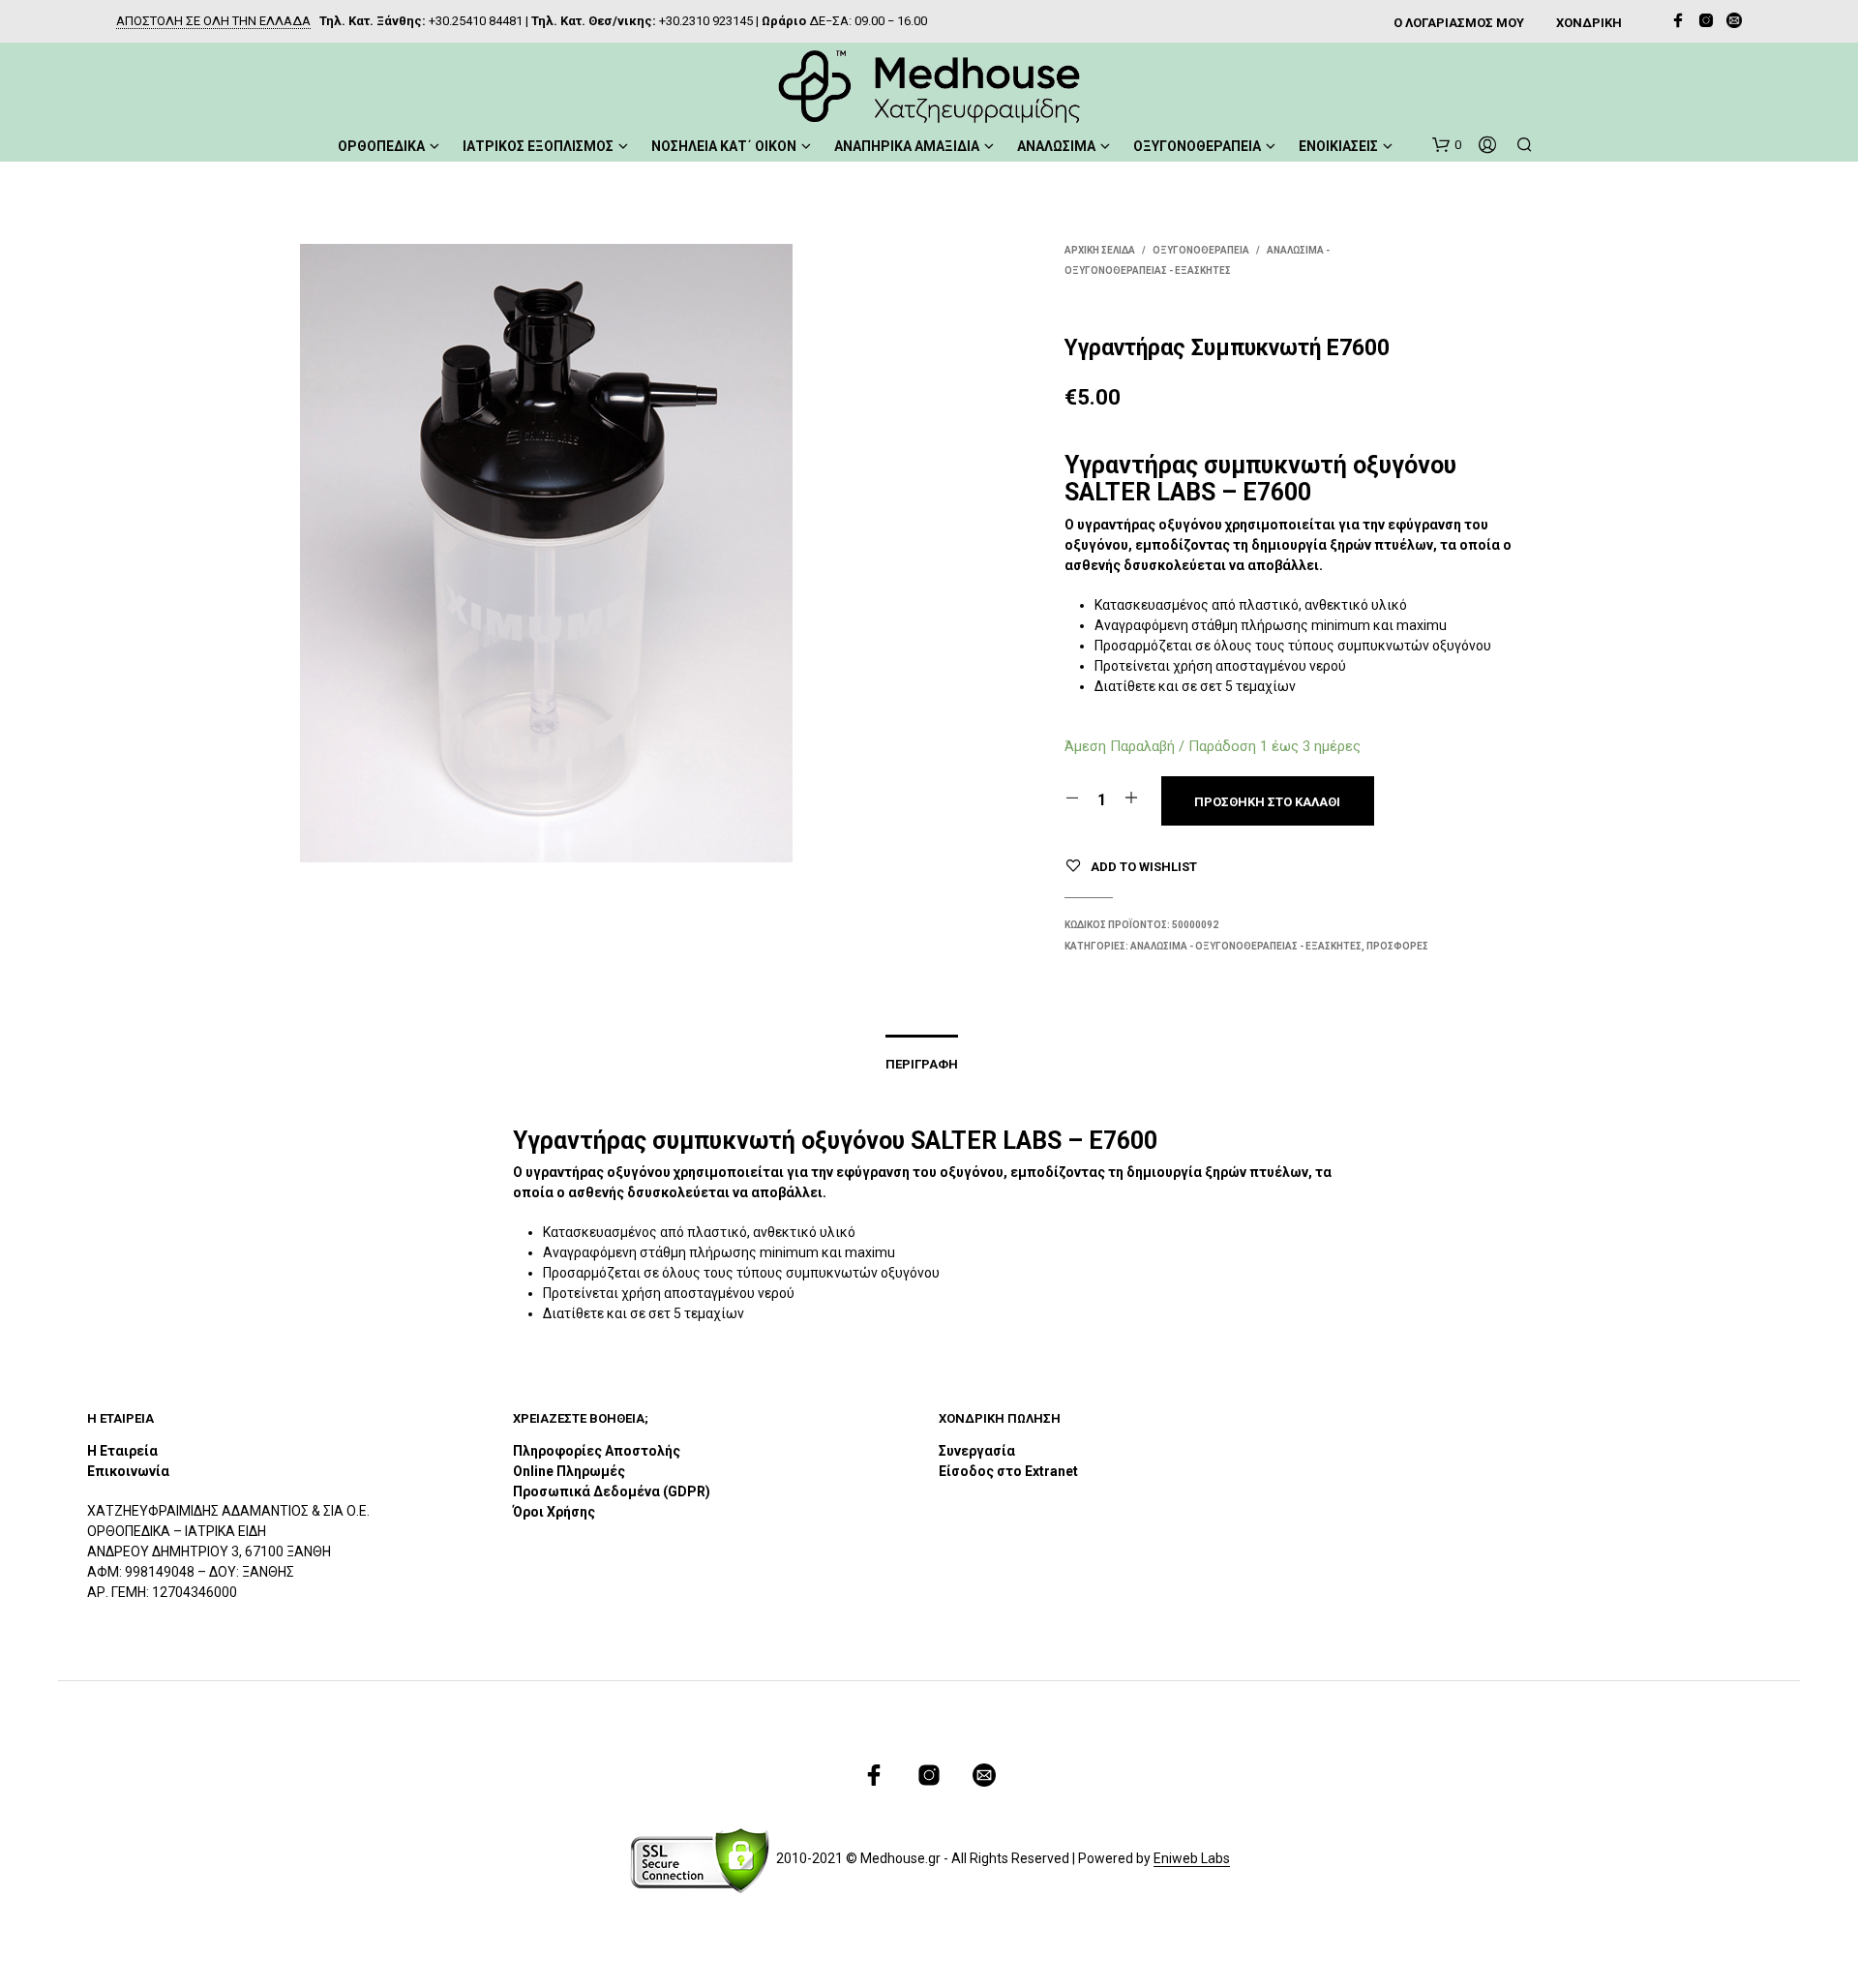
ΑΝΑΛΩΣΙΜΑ (1056, 146)
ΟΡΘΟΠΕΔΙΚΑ (381, 146)
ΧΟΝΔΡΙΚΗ (1589, 23)
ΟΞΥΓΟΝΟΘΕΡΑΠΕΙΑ (1197, 146)
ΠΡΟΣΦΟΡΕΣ (1397, 946)
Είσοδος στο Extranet (1010, 1471)
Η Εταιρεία (122, 1451)
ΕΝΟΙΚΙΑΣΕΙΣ (1338, 146)
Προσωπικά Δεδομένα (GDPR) (612, 1491)
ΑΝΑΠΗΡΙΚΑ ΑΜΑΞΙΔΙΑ (907, 146)
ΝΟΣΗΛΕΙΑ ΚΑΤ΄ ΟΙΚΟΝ (724, 146)
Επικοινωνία (128, 1471)
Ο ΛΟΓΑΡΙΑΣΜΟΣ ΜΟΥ (1459, 23)
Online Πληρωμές (569, 1471)
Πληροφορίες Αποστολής (597, 1451)
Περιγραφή (922, 1064)
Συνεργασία (977, 1451)
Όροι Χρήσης (554, 1512)
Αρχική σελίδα (1100, 250)
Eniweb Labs (1192, 1859)
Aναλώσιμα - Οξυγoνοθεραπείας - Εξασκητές (1246, 946)
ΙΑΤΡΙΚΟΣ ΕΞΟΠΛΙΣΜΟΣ (538, 146)
